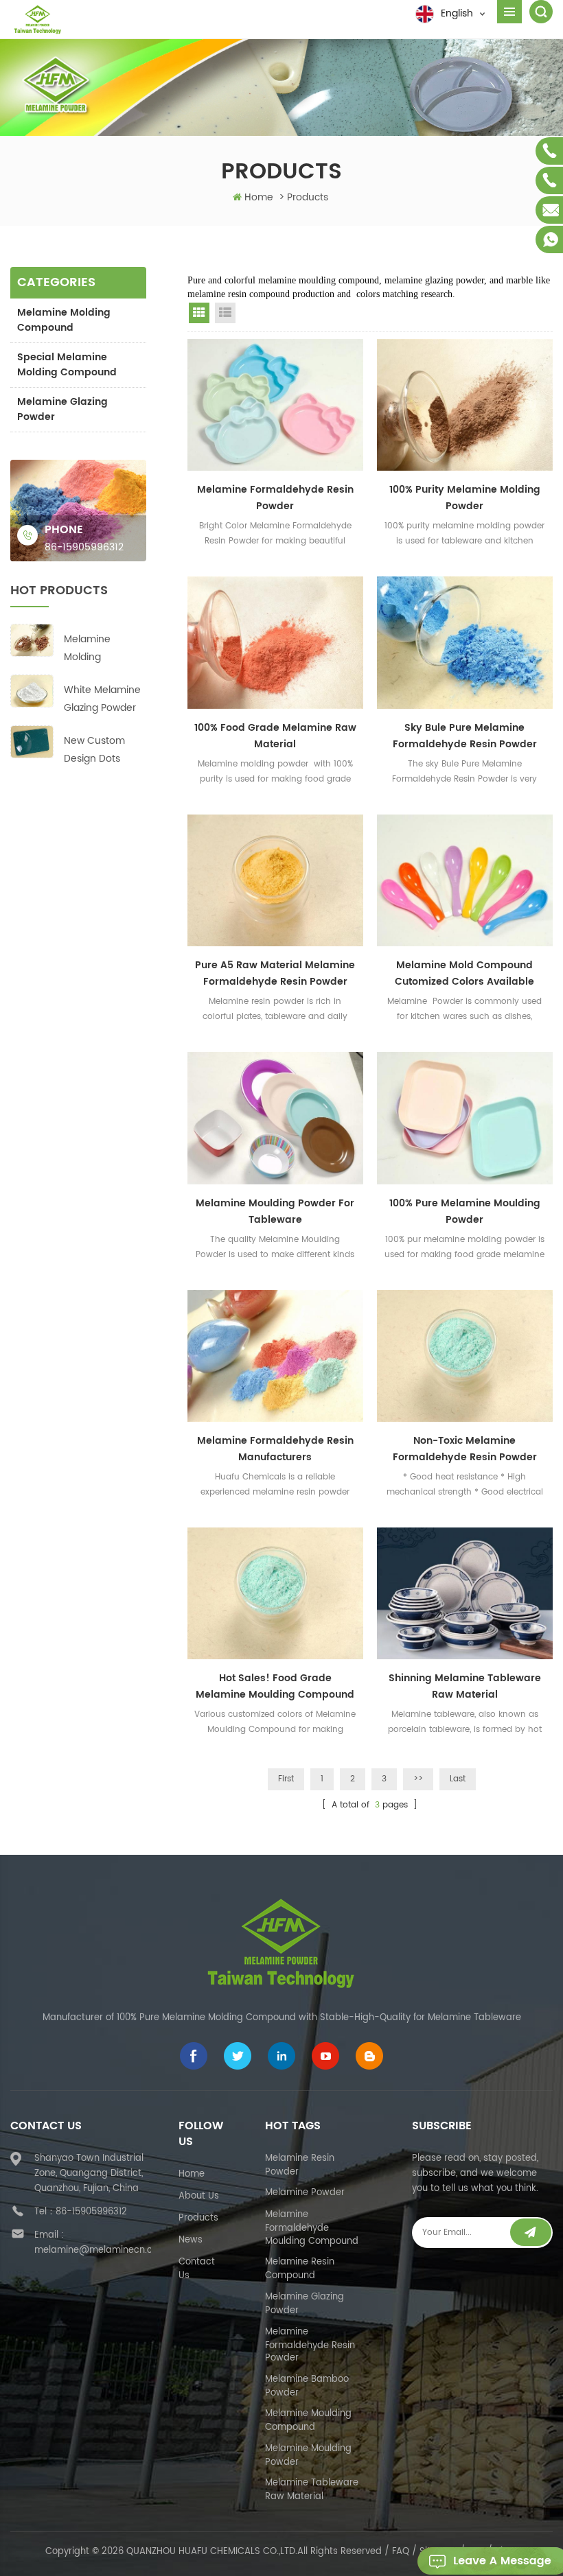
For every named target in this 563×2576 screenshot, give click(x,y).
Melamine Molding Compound (64, 320)
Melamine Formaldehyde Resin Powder (275, 498)
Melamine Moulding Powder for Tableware (275, 1211)
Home (259, 197)
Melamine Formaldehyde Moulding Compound (312, 2228)
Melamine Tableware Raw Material (312, 2490)
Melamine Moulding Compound (308, 2421)
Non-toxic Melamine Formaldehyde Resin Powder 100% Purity (465, 1449)
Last (458, 1779)
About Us (199, 2196)
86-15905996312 (84, 547)
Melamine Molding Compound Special (91, 649)
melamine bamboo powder (307, 2386)
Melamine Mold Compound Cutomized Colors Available (464, 973)
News (191, 2240)
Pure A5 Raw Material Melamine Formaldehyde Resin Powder (275, 973)
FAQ (401, 2552)
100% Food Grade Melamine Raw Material (275, 736)
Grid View (199, 313)
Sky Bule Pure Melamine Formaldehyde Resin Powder (465, 736)
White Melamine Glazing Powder (102, 699)
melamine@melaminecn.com (101, 2250)
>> (418, 1779)
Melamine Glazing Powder (62, 409)
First (286, 1779)
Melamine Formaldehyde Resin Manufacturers (275, 1449)
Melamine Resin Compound (300, 2269)
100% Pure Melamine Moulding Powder (465, 1211)
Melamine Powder (305, 2193)
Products (198, 2218)
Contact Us (197, 2269)
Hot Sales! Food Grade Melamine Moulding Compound (275, 1686)
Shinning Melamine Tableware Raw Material (465, 1686)
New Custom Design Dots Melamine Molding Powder (101, 750)
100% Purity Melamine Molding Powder (465, 498)
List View (225, 313)
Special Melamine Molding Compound (67, 365)
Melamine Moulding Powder (308, 2456)
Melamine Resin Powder (300, 2165)
